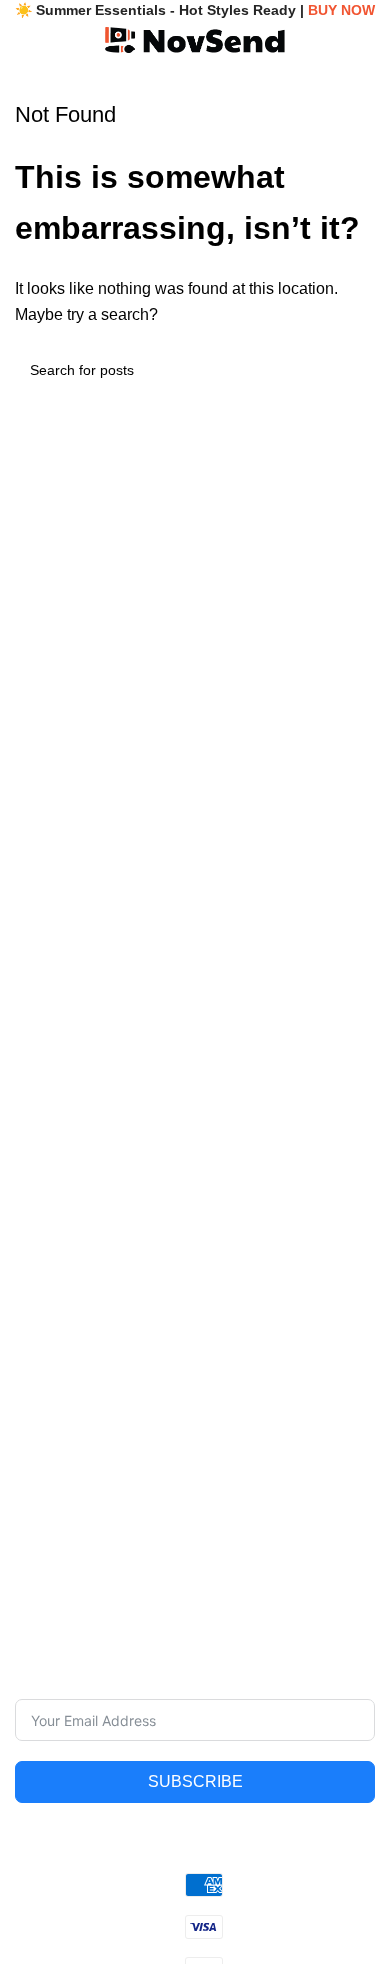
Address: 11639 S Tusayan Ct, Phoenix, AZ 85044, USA (191, 1283)
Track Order (53, 1498)
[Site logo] (195, 38)
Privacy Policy (238, 1396)
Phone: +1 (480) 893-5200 (99, 1249)
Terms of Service (248, 1430)
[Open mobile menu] (23, 40)
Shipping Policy (243, 1464)
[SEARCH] (352, 370)
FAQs (32, 1464)
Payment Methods (252, 1532)
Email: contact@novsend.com (109, 1215)
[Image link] (195, 1116)
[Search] (328, 40)
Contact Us (50, 1430)
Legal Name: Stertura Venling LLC (123, 1180)
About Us (44, 1396)
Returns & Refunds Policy (275, 1498)
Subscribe (195, 1781)
